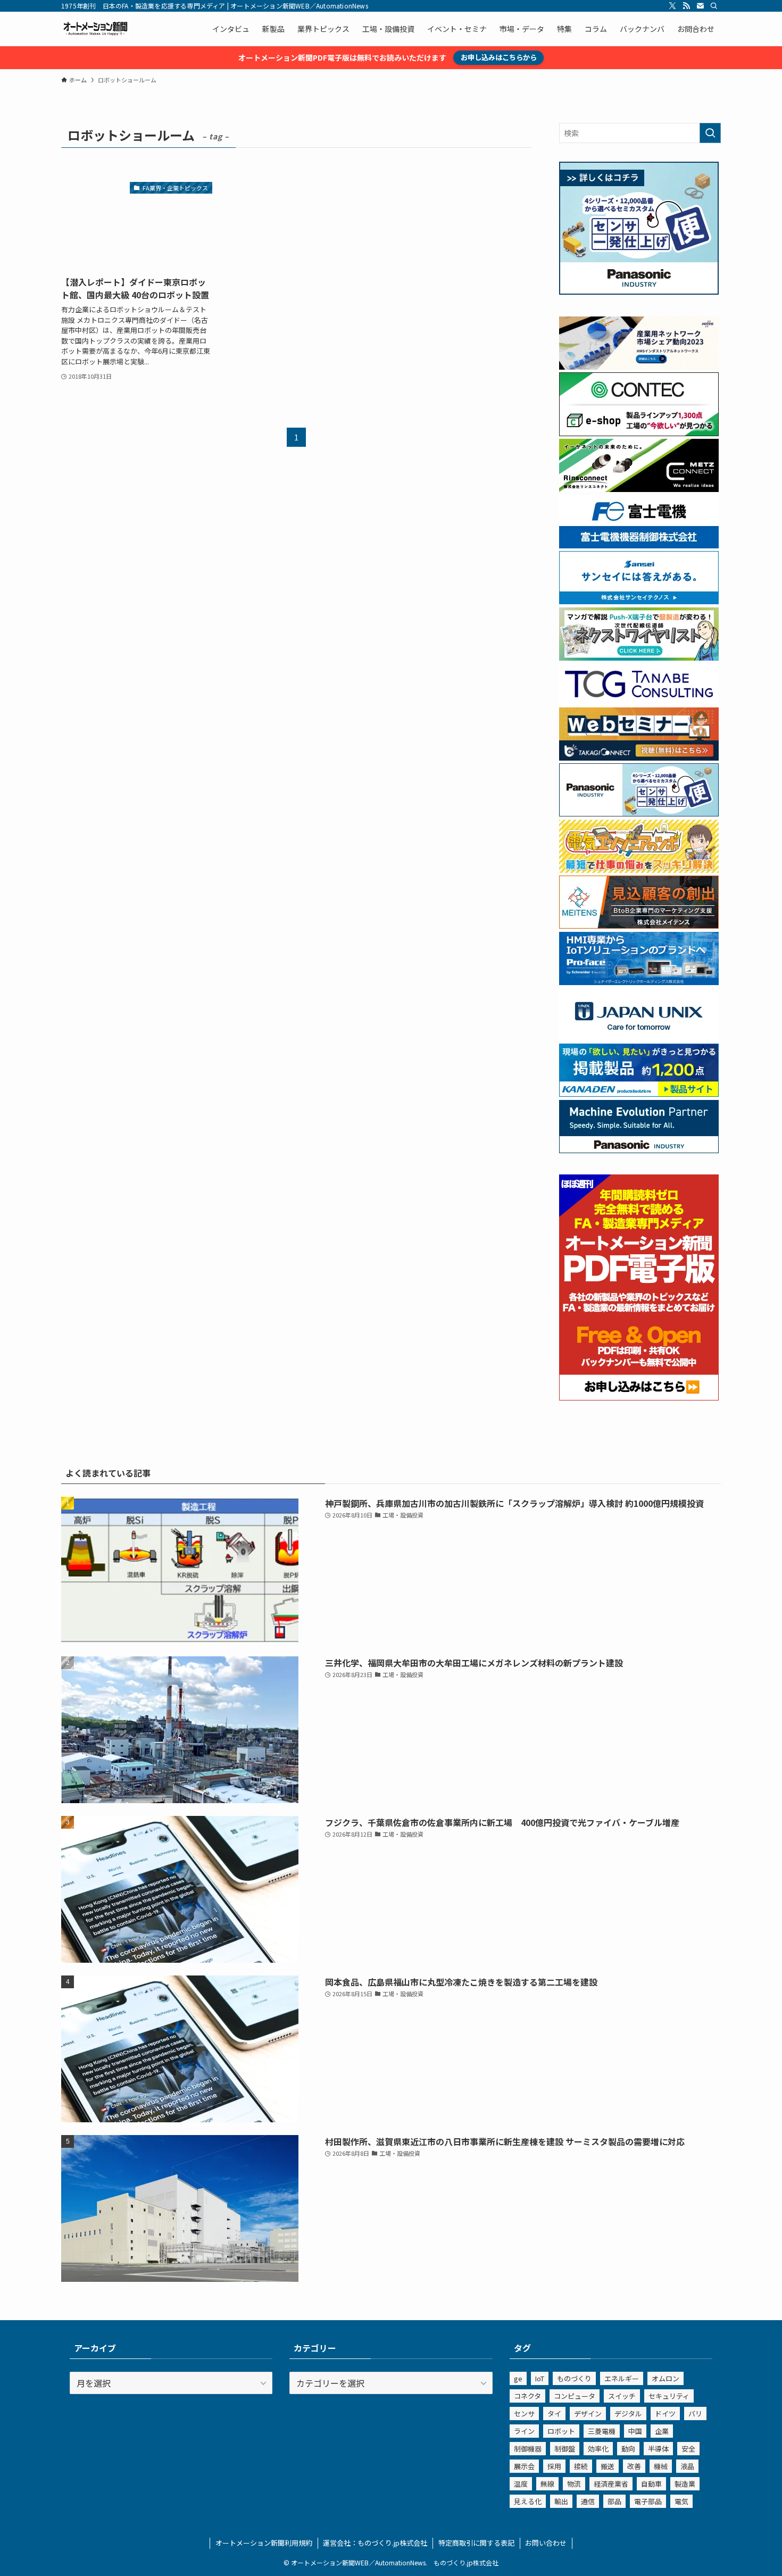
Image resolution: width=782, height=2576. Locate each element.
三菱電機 (602, 2431)
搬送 (608, 2466)
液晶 (687, 2466)
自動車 (651, 2484)
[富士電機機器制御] (639, 545)
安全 (688, 2449)
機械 (661, 2466)
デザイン (588, 2414)
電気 (681, 2501)
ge (518, 2378)
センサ (524, 2414)
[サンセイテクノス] (639, 601)
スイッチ (622, 2396)
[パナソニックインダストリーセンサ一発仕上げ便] (639, 291)
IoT (540, 2378)
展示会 (524, 2466)
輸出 (561, 2501)
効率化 (598, 2449)
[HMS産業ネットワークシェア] (639, 366)
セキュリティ (669, 2396)
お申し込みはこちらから (499, 57)
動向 (628, 2449)
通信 (588, 2501)
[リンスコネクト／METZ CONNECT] (639, 489)
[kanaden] (639, 1094)
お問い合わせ (546, 2543)
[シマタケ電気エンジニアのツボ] (639, 870)
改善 (634, 2466)
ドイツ (665, 2414)
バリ (695, 2414)
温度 (521, 2484)
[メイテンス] (639, 926)
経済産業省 (611, 2484)
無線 (547, 2484)
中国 (635, 2431)
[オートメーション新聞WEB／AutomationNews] (95, 29)
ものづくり (574, 2378)
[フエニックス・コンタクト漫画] (639, 657)
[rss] (686, 6)
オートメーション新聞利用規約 (264, 2543)
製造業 (685, 2484)
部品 (614, 2501)
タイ (554, 2414)
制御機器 (528, 2449)
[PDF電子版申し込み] (639, 1397)
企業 (662, 2431)
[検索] (714, 6)
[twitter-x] (672, 6)
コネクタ (527, 2396)
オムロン (665, 2378)
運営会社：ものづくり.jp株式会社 (375, 2543)
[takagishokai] (639, 757)
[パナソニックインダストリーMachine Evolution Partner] (639, 1150)
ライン (524, 2431)
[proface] (639, 982)
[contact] (700, 6)
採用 (554, 2466)
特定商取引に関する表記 (476, 2543)
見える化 (528, 2501)
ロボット (561, 2431)
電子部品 (648, 2501)
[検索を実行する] (710, 133)
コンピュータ (575, 2396)
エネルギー (622, 2378)
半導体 (658, 2449)
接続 (581, 2466)
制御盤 (565, 2449)
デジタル (628, 2414)
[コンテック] (639, 433)
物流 (574, 2484)
